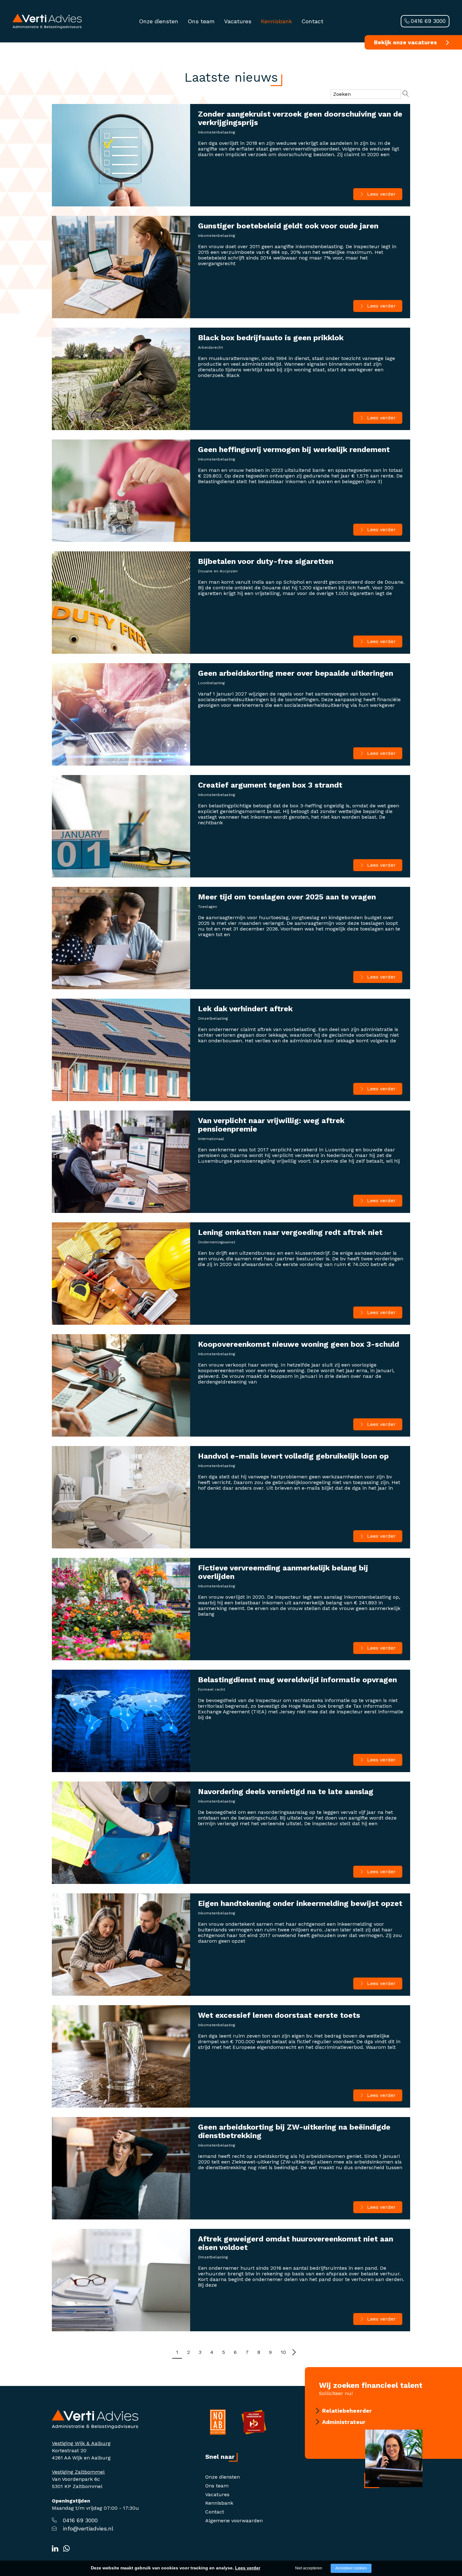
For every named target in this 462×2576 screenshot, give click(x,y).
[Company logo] (95, 2419)
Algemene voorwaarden (234, 2521)
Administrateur (344, 2422)
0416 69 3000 (428, 21)
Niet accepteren (309, 2568)
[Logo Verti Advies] (47, 21)
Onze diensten (159, 21)
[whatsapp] (66, 2549)
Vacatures (238, 21)
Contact (312, 21)
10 (283, 2352)
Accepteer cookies (351, 2568)
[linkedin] (55, 2549)
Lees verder (381, 194)
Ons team (201, 21)
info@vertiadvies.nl (88, 2528)
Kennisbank (276, 21)
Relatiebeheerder (347, 2411)
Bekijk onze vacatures (405, 42)
